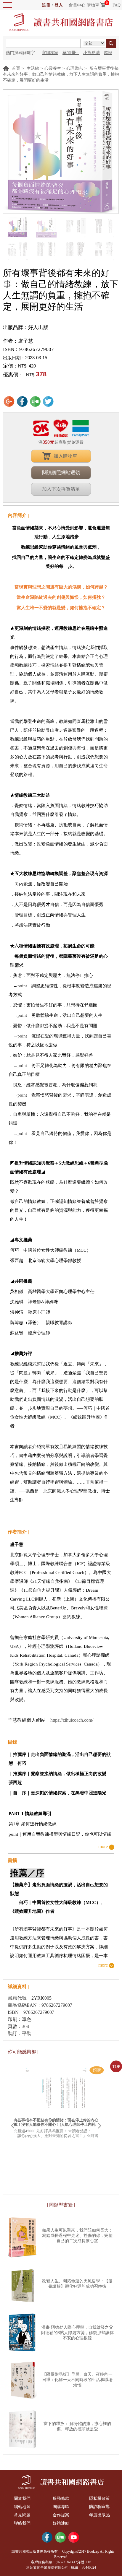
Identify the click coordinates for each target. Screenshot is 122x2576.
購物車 (93, 5)
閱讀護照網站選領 (61, 473)
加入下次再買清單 (61, 489)
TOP (116, 2067)
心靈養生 (53, 68)
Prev (12, 2126)
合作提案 (61, 2515)
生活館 (33, 68)
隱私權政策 (99, 2498)
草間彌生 (71, 53)
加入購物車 (65, 456)
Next (99, 2126)
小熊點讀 (91, 53)
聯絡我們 (22, 2523)
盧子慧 (26, 341)
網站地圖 (22, 2507)
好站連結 (61, 2523)
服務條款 (61, 2498)
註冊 (46, 5)
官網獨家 (50, 53)
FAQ (117, 5)
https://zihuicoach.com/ (72, 1720)
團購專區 (61, 2507)
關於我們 (22, 2498)
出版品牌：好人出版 (26, 327)
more (103, 1847)
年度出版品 (99, 2515)
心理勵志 (75, 68)
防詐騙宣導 (99, 2507)
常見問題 (22, 2515)
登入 (59, 5)
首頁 (16, 68)
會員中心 (77, 5)
